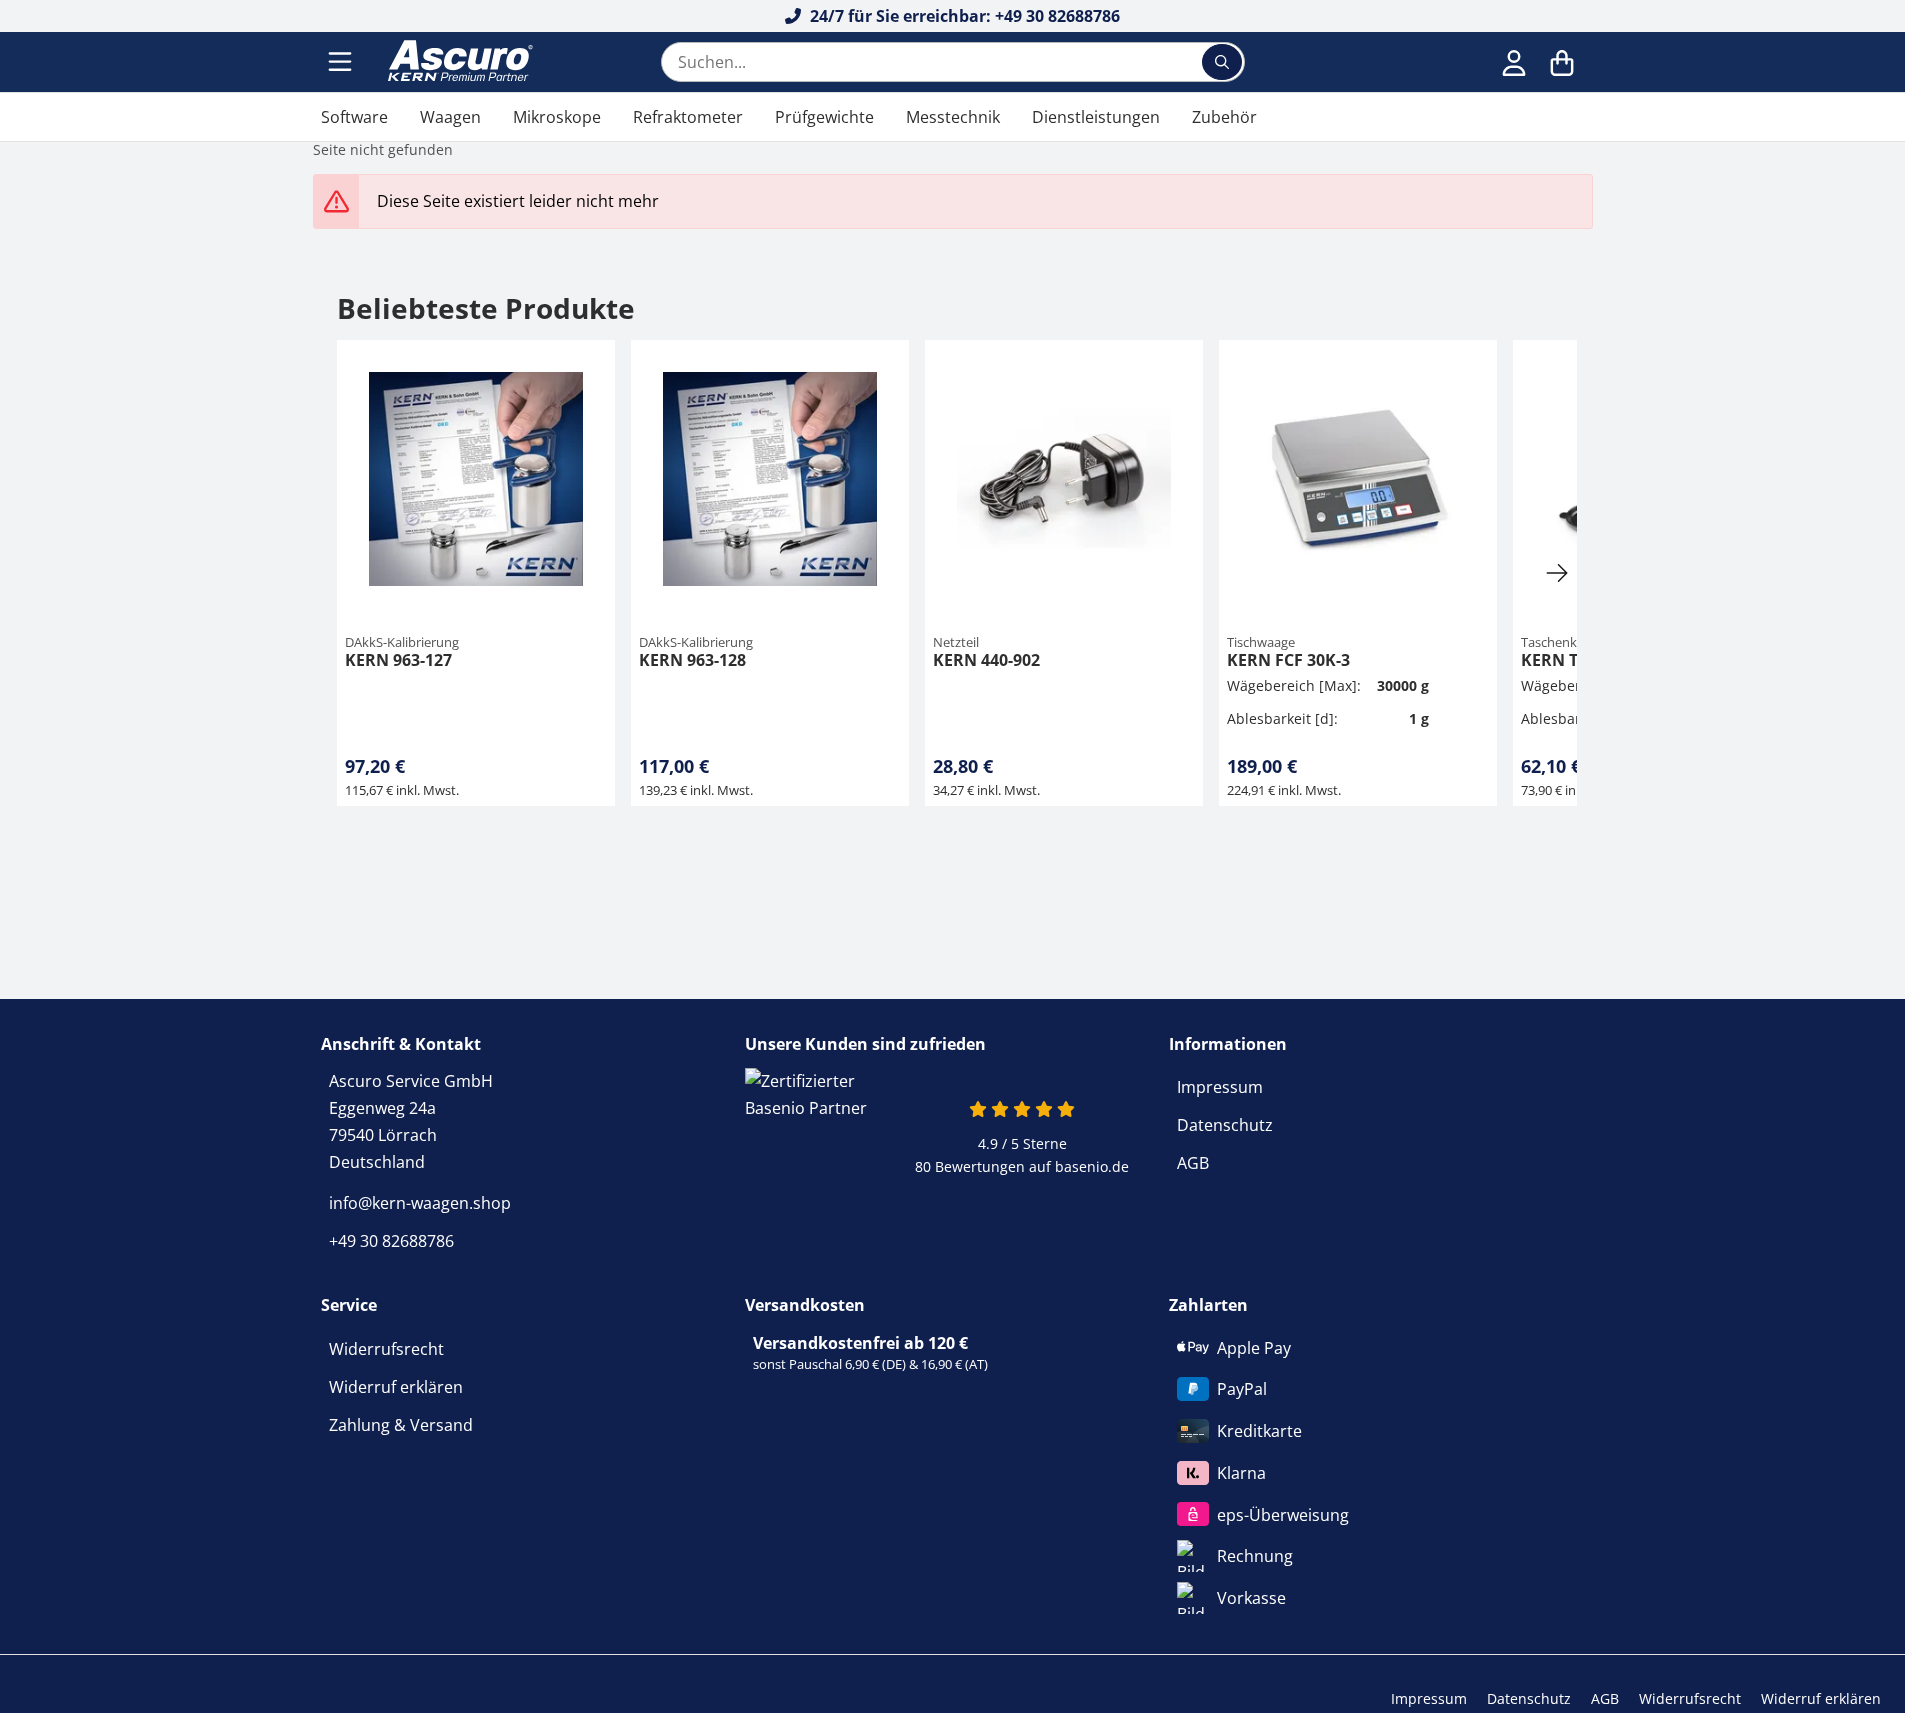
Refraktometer (688, 117)
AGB (1193, 1163)
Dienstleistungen (1096, 117)
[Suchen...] (1222, 62)
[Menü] (342, 62)
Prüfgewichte (824, 117)
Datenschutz (1225, 1125)
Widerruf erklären (396, 1387)
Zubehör (1224, 117)
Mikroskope (557, 117)
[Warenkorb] (1562, 62)
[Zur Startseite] (458, 62)
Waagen (450, 117)
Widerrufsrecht (386, 1349)
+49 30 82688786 (391, 1241)
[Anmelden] (1514, 62)
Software (354, 117)
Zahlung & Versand (401, 1425)
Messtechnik (953, 117)
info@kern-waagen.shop (420, 1203)
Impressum (1220, 1087)
